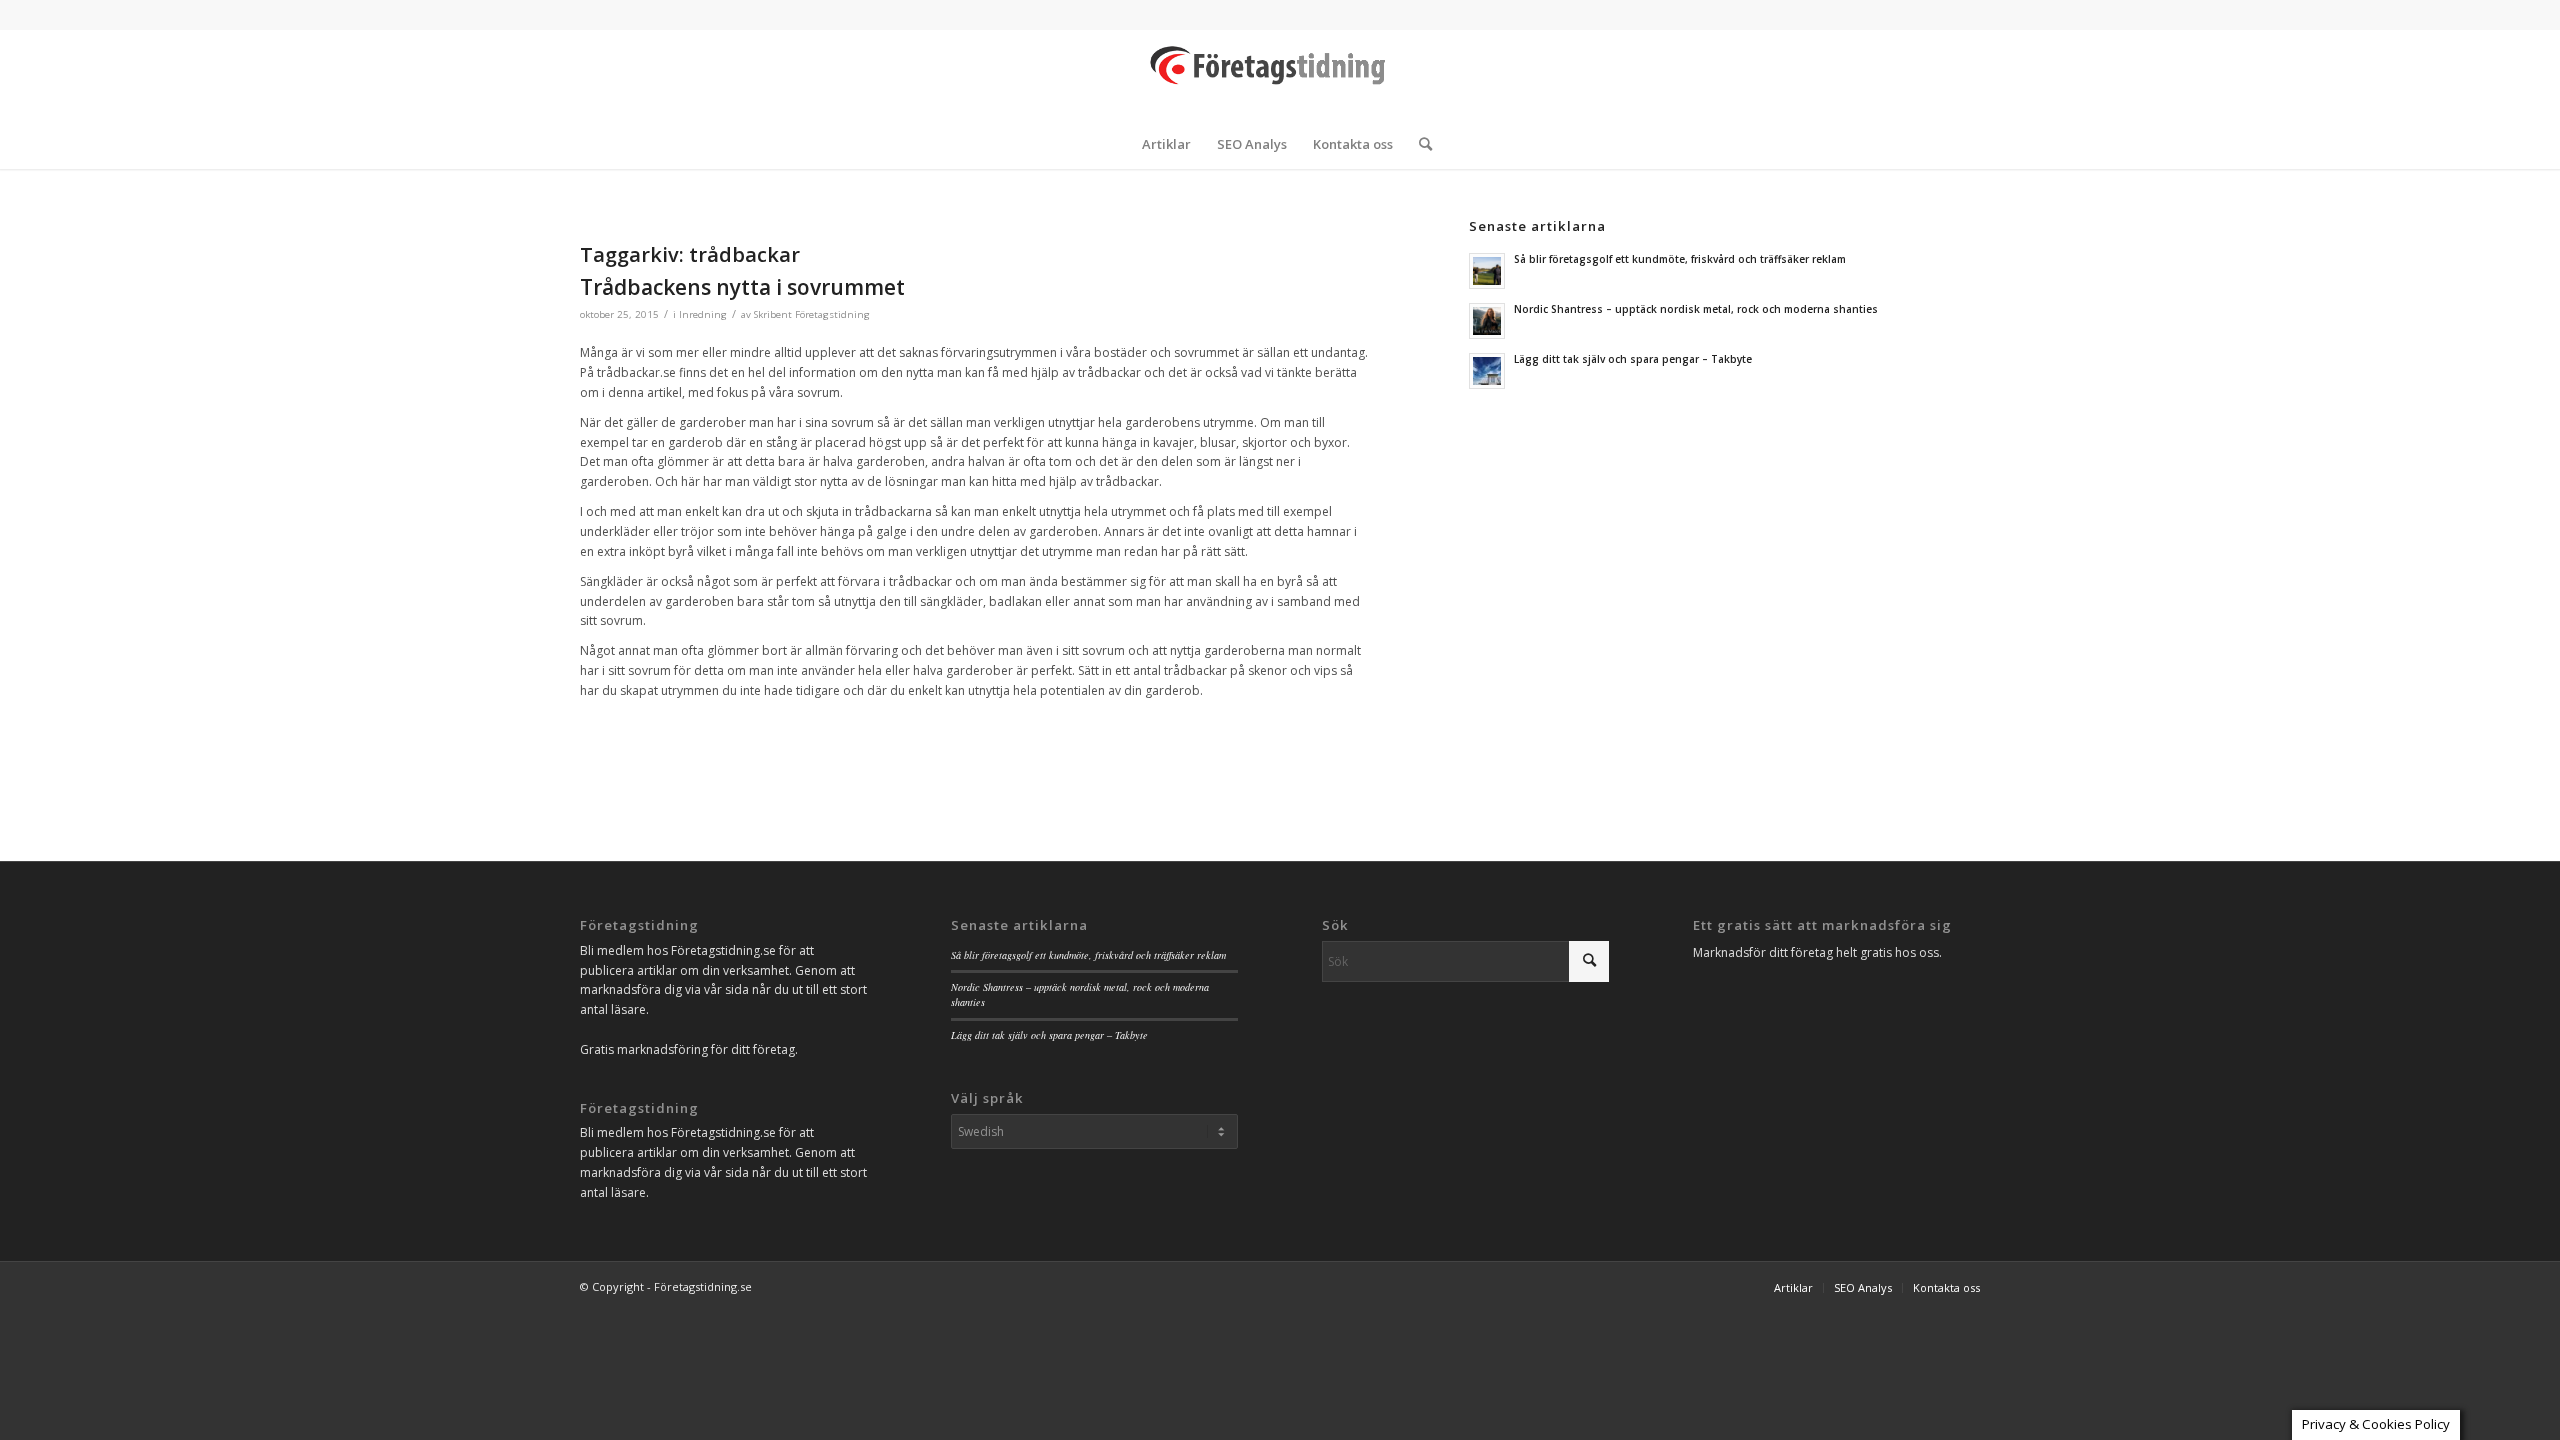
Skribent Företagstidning (812, 314)
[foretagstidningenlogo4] (1280, 74)
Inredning (703, 314)
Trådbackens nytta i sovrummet (742, 287)
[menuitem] (1166, 144)
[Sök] (1419, 144)
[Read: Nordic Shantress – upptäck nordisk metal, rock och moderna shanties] (1487, 321)
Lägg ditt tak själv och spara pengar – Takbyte (1633, 359)
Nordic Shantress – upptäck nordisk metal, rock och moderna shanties (1696, 309)
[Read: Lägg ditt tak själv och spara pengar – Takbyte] (1487, 371)
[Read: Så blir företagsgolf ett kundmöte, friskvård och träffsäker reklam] (1487, 271)
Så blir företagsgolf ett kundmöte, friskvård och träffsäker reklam (1680, 259)
